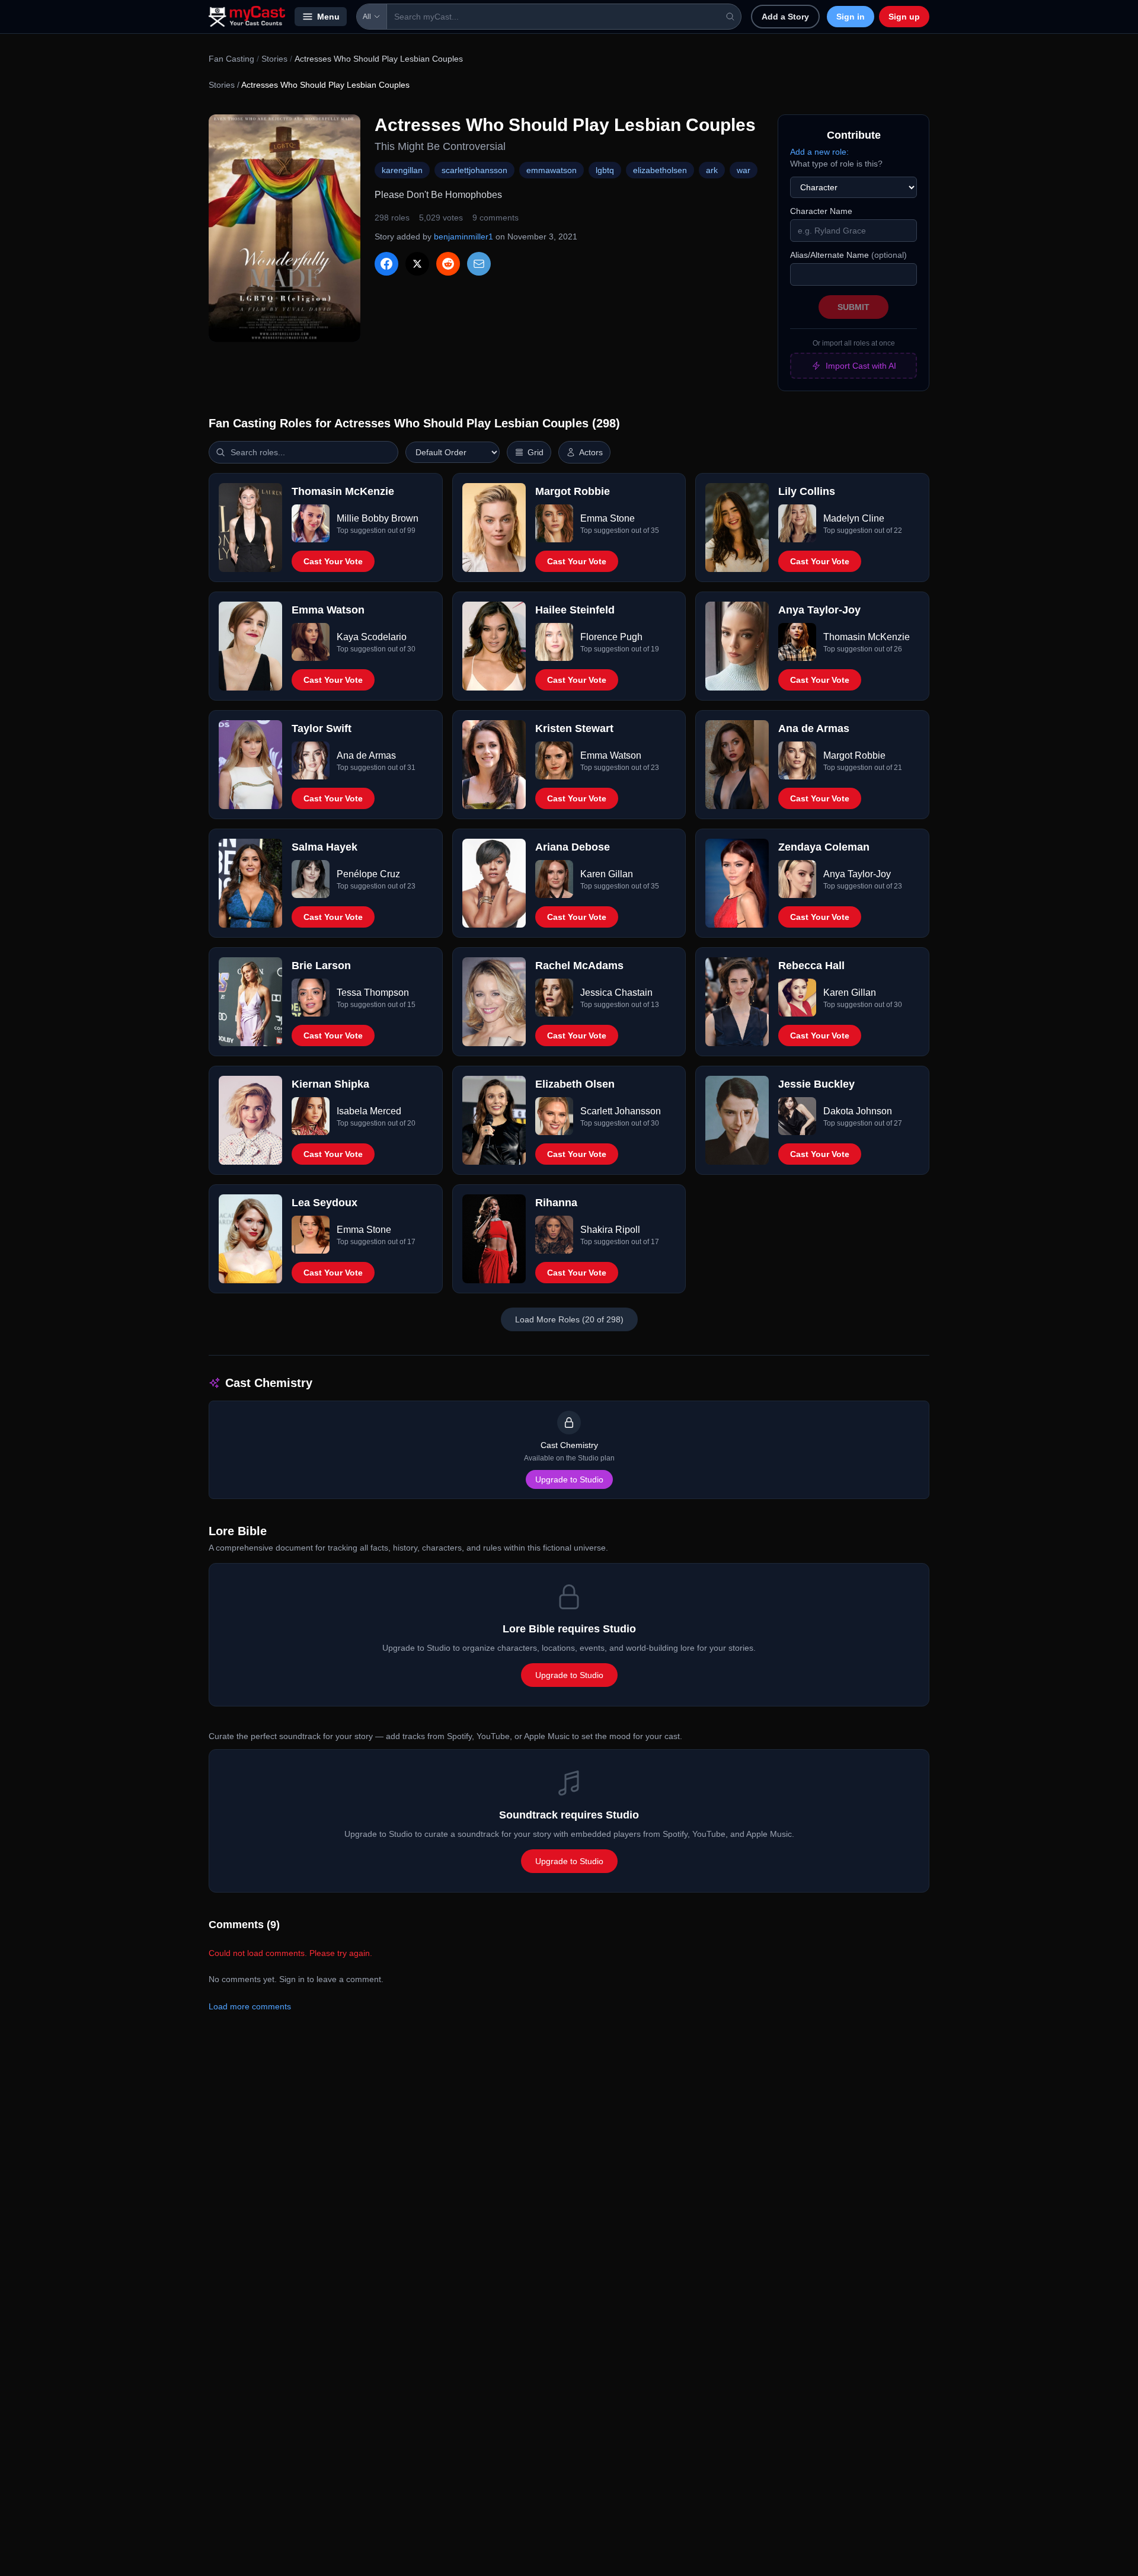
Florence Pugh (611, 637)
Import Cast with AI (861, 366)
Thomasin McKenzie (867, 637)
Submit (853, 307)
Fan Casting (231, 59)
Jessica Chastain (616, 993)
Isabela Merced (369, 1111)
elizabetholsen (660, 170)
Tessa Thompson (373, 993)
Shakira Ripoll (610, 1230)
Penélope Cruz (368, 874)
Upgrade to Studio (569, 1479)
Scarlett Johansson (621, 1111)
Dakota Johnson (858, 1111)
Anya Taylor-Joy (857, 874)
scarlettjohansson (474, 170)
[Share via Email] (479, 264)
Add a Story (785, 17)
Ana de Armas (366, 755)
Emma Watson (611, 755)
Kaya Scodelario (372, 637)
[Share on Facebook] (386, 264)
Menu (328, 17)
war (744, 170)
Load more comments (250, 2006)
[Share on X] (417, 264)
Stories (274, 59)
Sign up (904, 17)
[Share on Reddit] (448, 264)
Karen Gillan (607, 874)
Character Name (821, 211)
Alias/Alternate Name (848, 255)
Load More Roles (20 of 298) (569, 1319)
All (367, 17)
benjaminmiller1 (463, 236)
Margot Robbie (854, 755)
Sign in (851, 17)
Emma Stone (608, 518)
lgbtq (605, 170)
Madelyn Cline (854, 518)
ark (712, 170)
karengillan (402, 170)
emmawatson (552, 170)
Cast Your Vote (333, 561)
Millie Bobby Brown (378, 518)
